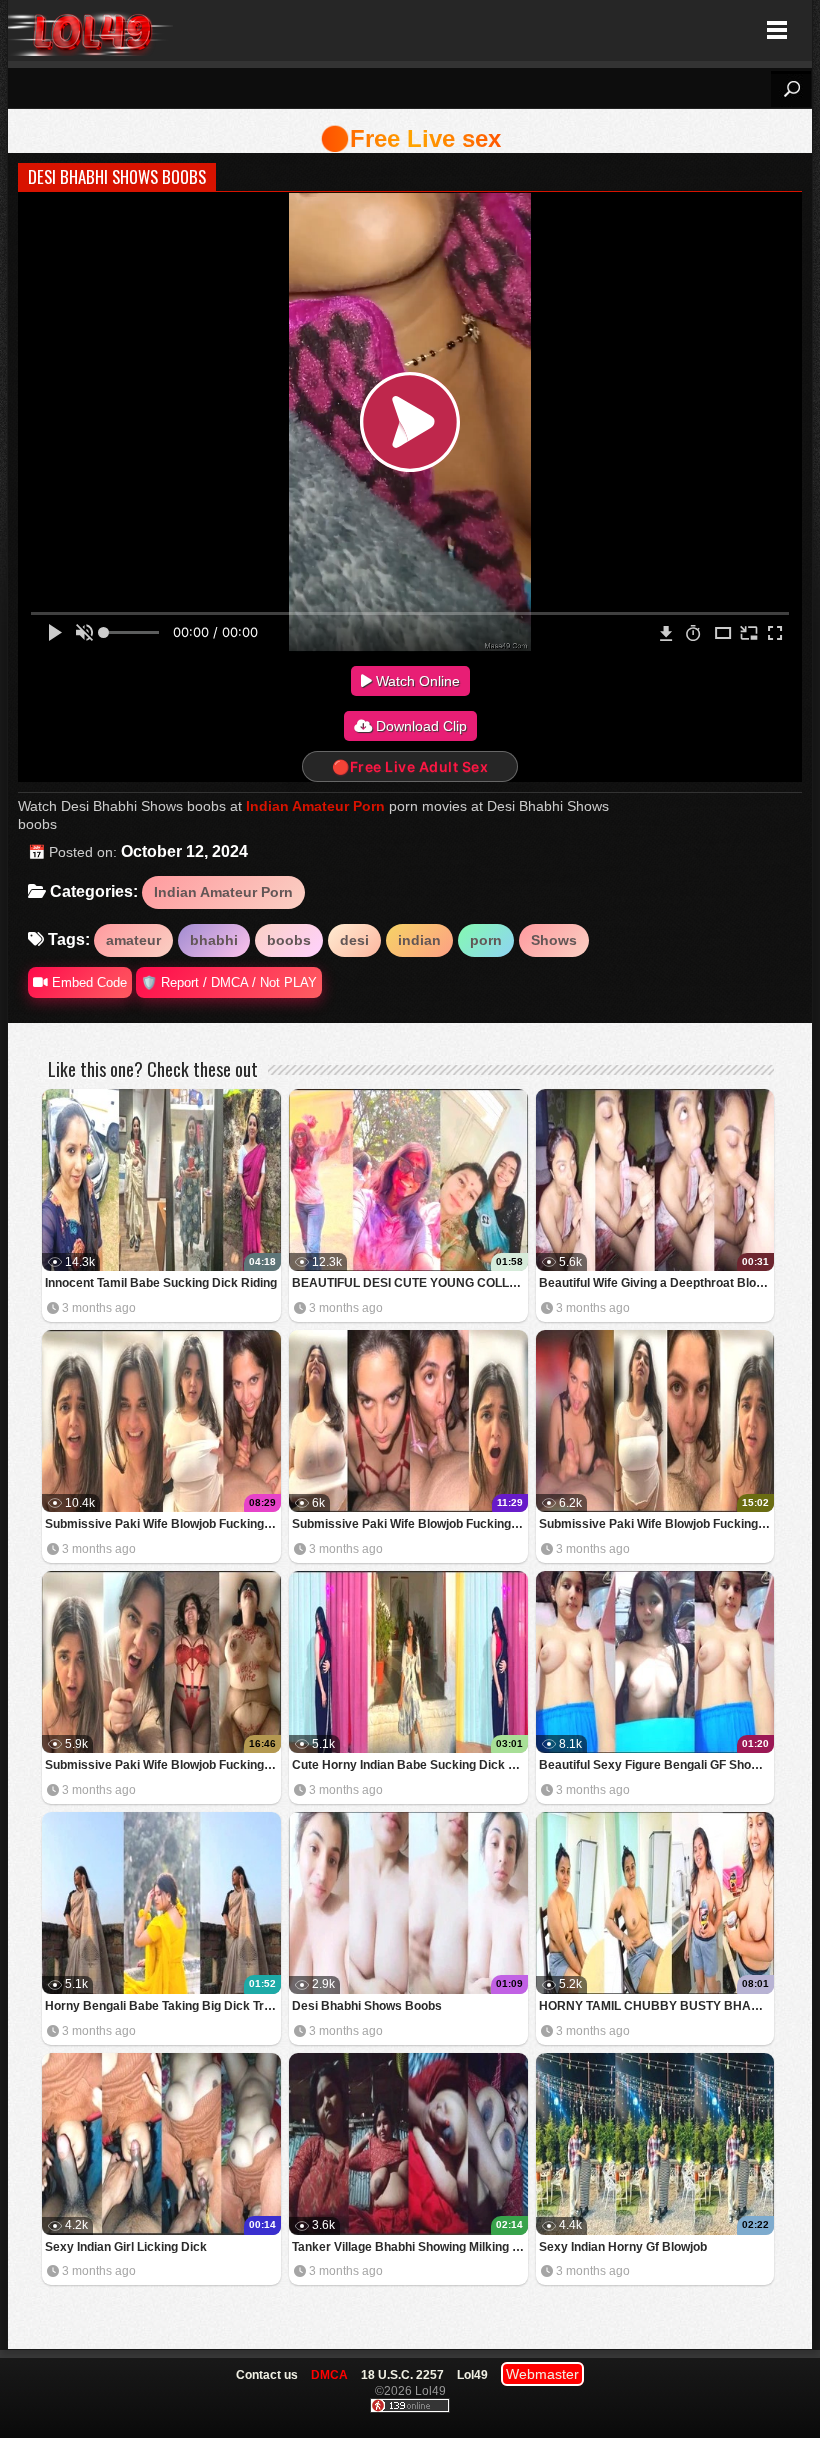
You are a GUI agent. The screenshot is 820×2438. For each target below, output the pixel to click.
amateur (133, 940)
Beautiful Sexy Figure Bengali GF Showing (657, 1765)
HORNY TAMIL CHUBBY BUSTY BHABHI (655, 2006)
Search (791, 89)
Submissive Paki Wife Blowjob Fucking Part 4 (163, 1524)
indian (419, 940)
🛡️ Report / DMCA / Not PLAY (229, 982)
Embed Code (87, 982)
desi (354, 940)
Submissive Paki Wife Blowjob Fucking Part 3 (410, 1524)
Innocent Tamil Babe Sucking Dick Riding (161, 1283)
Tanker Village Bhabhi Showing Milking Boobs (410, 2247)
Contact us (267, 2375)
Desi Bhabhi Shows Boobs (367, 2006)
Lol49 (90, 30)
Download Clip (419, 726)
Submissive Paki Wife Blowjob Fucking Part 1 (163, 1765)
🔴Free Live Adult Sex (410, 766)
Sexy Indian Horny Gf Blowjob (623, 2247)
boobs (289, 940)
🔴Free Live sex (410, 138)
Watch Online (416, 681)
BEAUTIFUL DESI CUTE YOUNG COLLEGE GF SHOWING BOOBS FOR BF (410, 1283)
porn (486, 940)
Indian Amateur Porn (315, 806)
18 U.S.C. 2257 (402, 2375)
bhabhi (214, 940)
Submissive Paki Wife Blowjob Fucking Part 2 (657, 1524)
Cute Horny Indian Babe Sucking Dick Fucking (410, 1765)
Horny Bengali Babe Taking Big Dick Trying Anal (163, 2006)
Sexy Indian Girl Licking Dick (126, 2247)
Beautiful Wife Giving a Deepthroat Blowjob (657, 1283)
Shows (554, 940)
